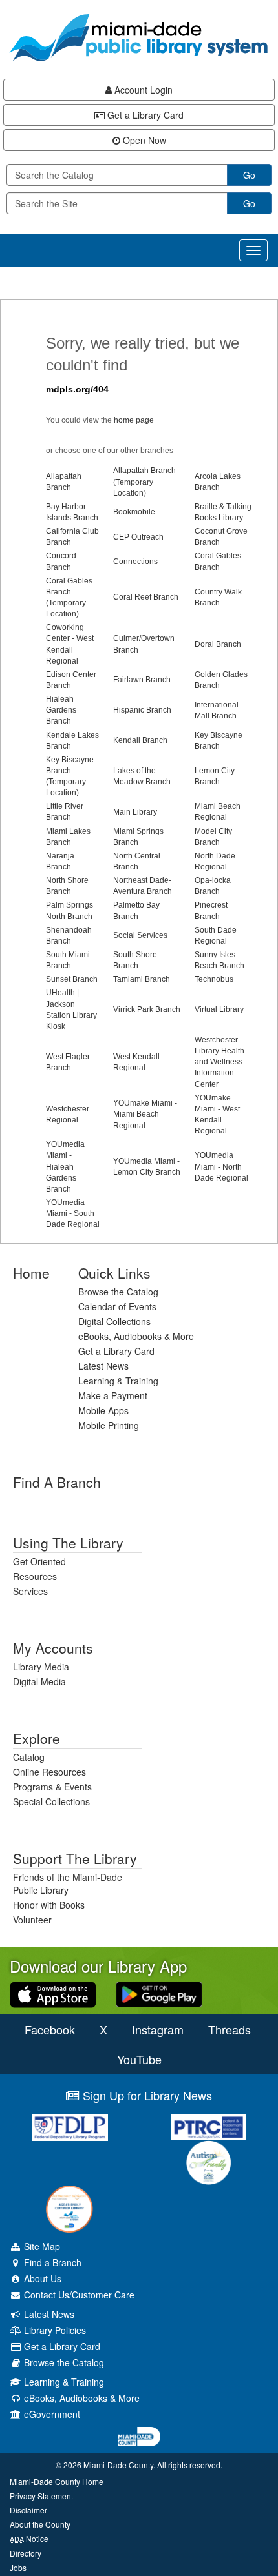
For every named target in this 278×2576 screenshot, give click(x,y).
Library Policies (54, 2330)
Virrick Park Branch (147, 1009)
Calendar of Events (117, 1306)
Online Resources (49, 1772)
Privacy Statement (41, 2496)
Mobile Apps (103, 1410)
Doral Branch (218, 644)
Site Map (41, 2246)
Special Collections (51, 1801)
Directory (26, 2553)
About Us (41, 2278)
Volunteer (32, 1920)
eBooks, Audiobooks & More (136, 1336)
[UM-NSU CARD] (208, 2163)
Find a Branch (57, 1482)
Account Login (142, 90)
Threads (230, 2029)
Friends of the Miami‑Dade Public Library (68, 1883)
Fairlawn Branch (142, 680)
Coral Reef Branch (146, 597)
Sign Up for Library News (146, 2095)
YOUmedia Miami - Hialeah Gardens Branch (65, 1167)
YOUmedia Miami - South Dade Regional (73, 1213)
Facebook (50, 2029)
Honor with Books (49, 1905)
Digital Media (39, 1681)
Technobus (214, 979)
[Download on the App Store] (53, 1993)
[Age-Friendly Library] (69, 2209)
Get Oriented (39, 1561)
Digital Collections (114, 1321)
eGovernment (51, 2414)
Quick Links (114, 1273)
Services (30, 1591)
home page (134, 420)
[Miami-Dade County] (139, 2437)
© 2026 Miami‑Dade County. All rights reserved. (139, 2465)
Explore (37, 1738)
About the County (40, 2524)
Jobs (18, 2567)
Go (249, 175)
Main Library (135, 812)
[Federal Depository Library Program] (69, 2127)
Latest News (103, 1366)
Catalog (29, 1757)
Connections (135, 562)
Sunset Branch (72, 979)
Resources (35, 1576)
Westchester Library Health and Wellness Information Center (219, 1062)
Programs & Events (52, 1787)
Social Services (140, 935)
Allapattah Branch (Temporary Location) (144, 482)
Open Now (143, 140)
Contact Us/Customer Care (78, 2295)
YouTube (139, 2059)
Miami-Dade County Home (57, 2481)
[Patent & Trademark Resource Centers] (208, 2127)
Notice (29, 2538)
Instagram (158, 2029)
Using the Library (68, 1543)
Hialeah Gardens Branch (61, 710)
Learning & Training (118, 1381)
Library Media (41, 1667)
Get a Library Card (144, 115)
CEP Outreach (138, 537)
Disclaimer (28, 2510)
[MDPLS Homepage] (139, 37)
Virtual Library (219, 1009)
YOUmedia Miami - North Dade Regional (221, 1166)
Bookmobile (134, 512)
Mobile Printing (109, 1425)
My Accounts (53, 1648)
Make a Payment (113, 1395)
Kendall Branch (140, 740)
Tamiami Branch (142, 979)
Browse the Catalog (118, 1292)
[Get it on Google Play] (159, 1993)
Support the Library (75, 1858)
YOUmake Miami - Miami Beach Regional (145, 1114)
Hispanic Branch (142, 710)
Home (31, 1273)
